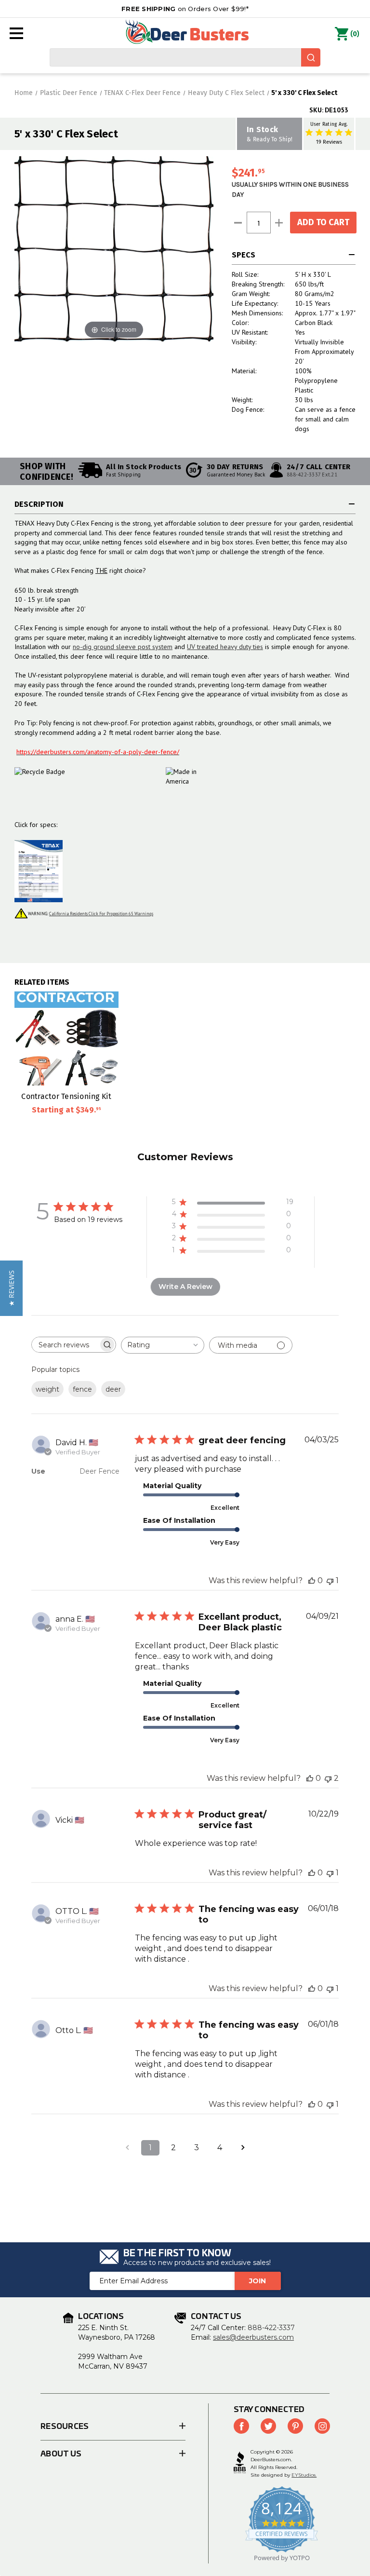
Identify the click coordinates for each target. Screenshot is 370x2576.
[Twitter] (268, 2426)
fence (82, 1389)
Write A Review (185, 1287)
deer (113, 1389)
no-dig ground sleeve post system (123, 647)
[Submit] (311, 57)
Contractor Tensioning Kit (66, 1096)
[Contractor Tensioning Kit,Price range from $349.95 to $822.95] (66, 1038)
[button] (11, 1288)
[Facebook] (241, 2426)
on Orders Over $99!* (185, 9)
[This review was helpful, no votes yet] (312, 1580)
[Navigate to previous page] (127, 2148)
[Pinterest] (295, 2426)
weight (47, 1389)
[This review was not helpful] (328, 1778)
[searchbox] (65, 1345)
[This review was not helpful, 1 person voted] (330, 1580)
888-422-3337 (271, 2328)
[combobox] (185, 57)
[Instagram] (322, 2426)
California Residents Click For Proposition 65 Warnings (101, 914)
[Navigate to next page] (243, 2148)
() (355, 34)
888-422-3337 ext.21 (312, 475)
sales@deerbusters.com (253, 2337)
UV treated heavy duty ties (225, 647)
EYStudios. (304, 2475)
